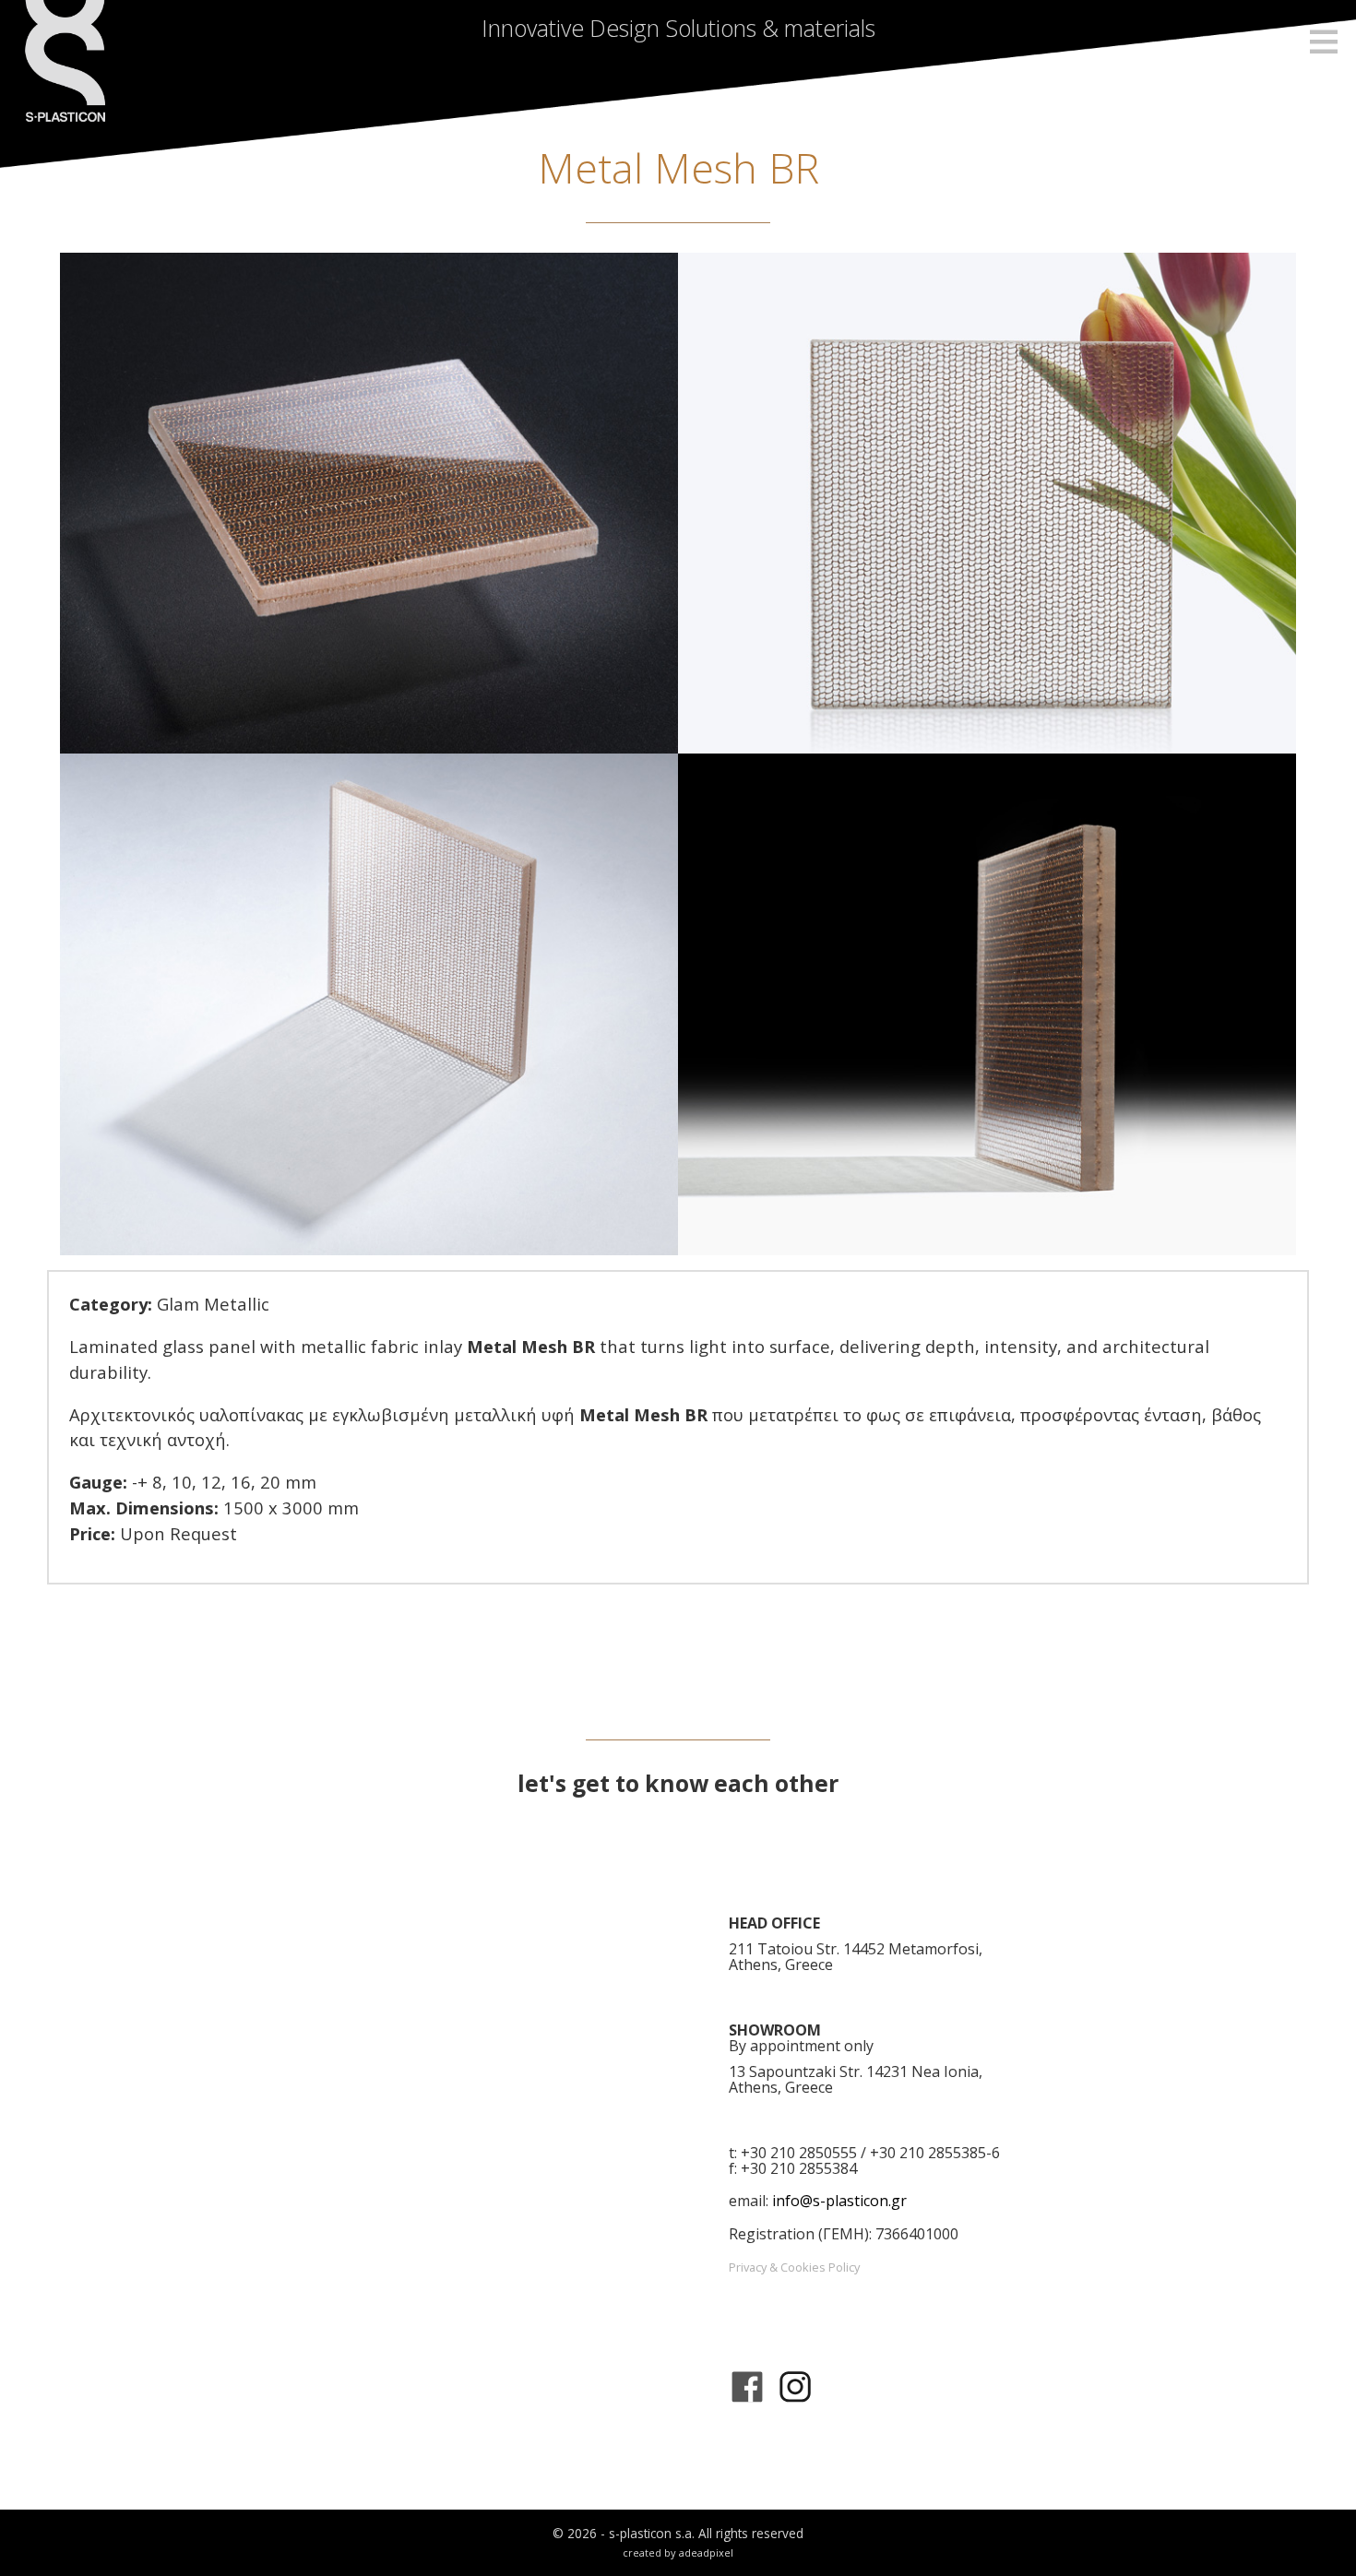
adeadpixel (706, 2552)
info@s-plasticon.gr (839, 2201)
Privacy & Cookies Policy (794, 2267)
